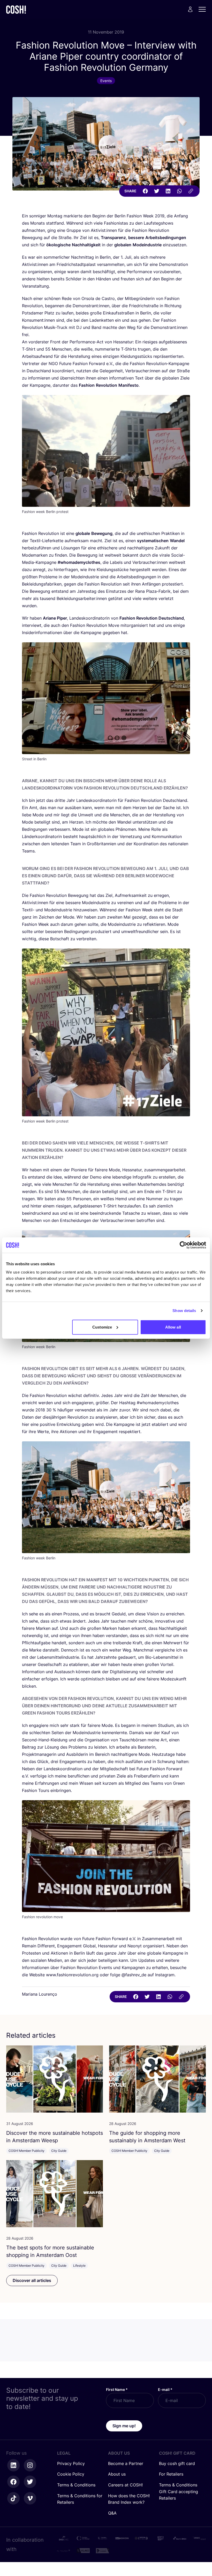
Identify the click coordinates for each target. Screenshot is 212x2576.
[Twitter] (157, 191)
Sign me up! (124, 2426)
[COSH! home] (16, 9)
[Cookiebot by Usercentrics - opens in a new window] (183, 1245)
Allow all (173, 1327)
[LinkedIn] (168, 191)
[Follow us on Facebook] (13, 2482)
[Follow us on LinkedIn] (13, 2465)
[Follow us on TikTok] (13, 2498)
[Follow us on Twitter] (30, 2482)
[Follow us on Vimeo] (30, 2498)
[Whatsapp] (179, 191)
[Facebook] (145, 191)
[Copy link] (191, 191)
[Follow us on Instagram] (30, 2465)
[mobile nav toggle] (204, 9)
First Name (117, 2389)
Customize (102, 1327)
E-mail (165, 2389)
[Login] (190, 9)
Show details (184, 1311)
